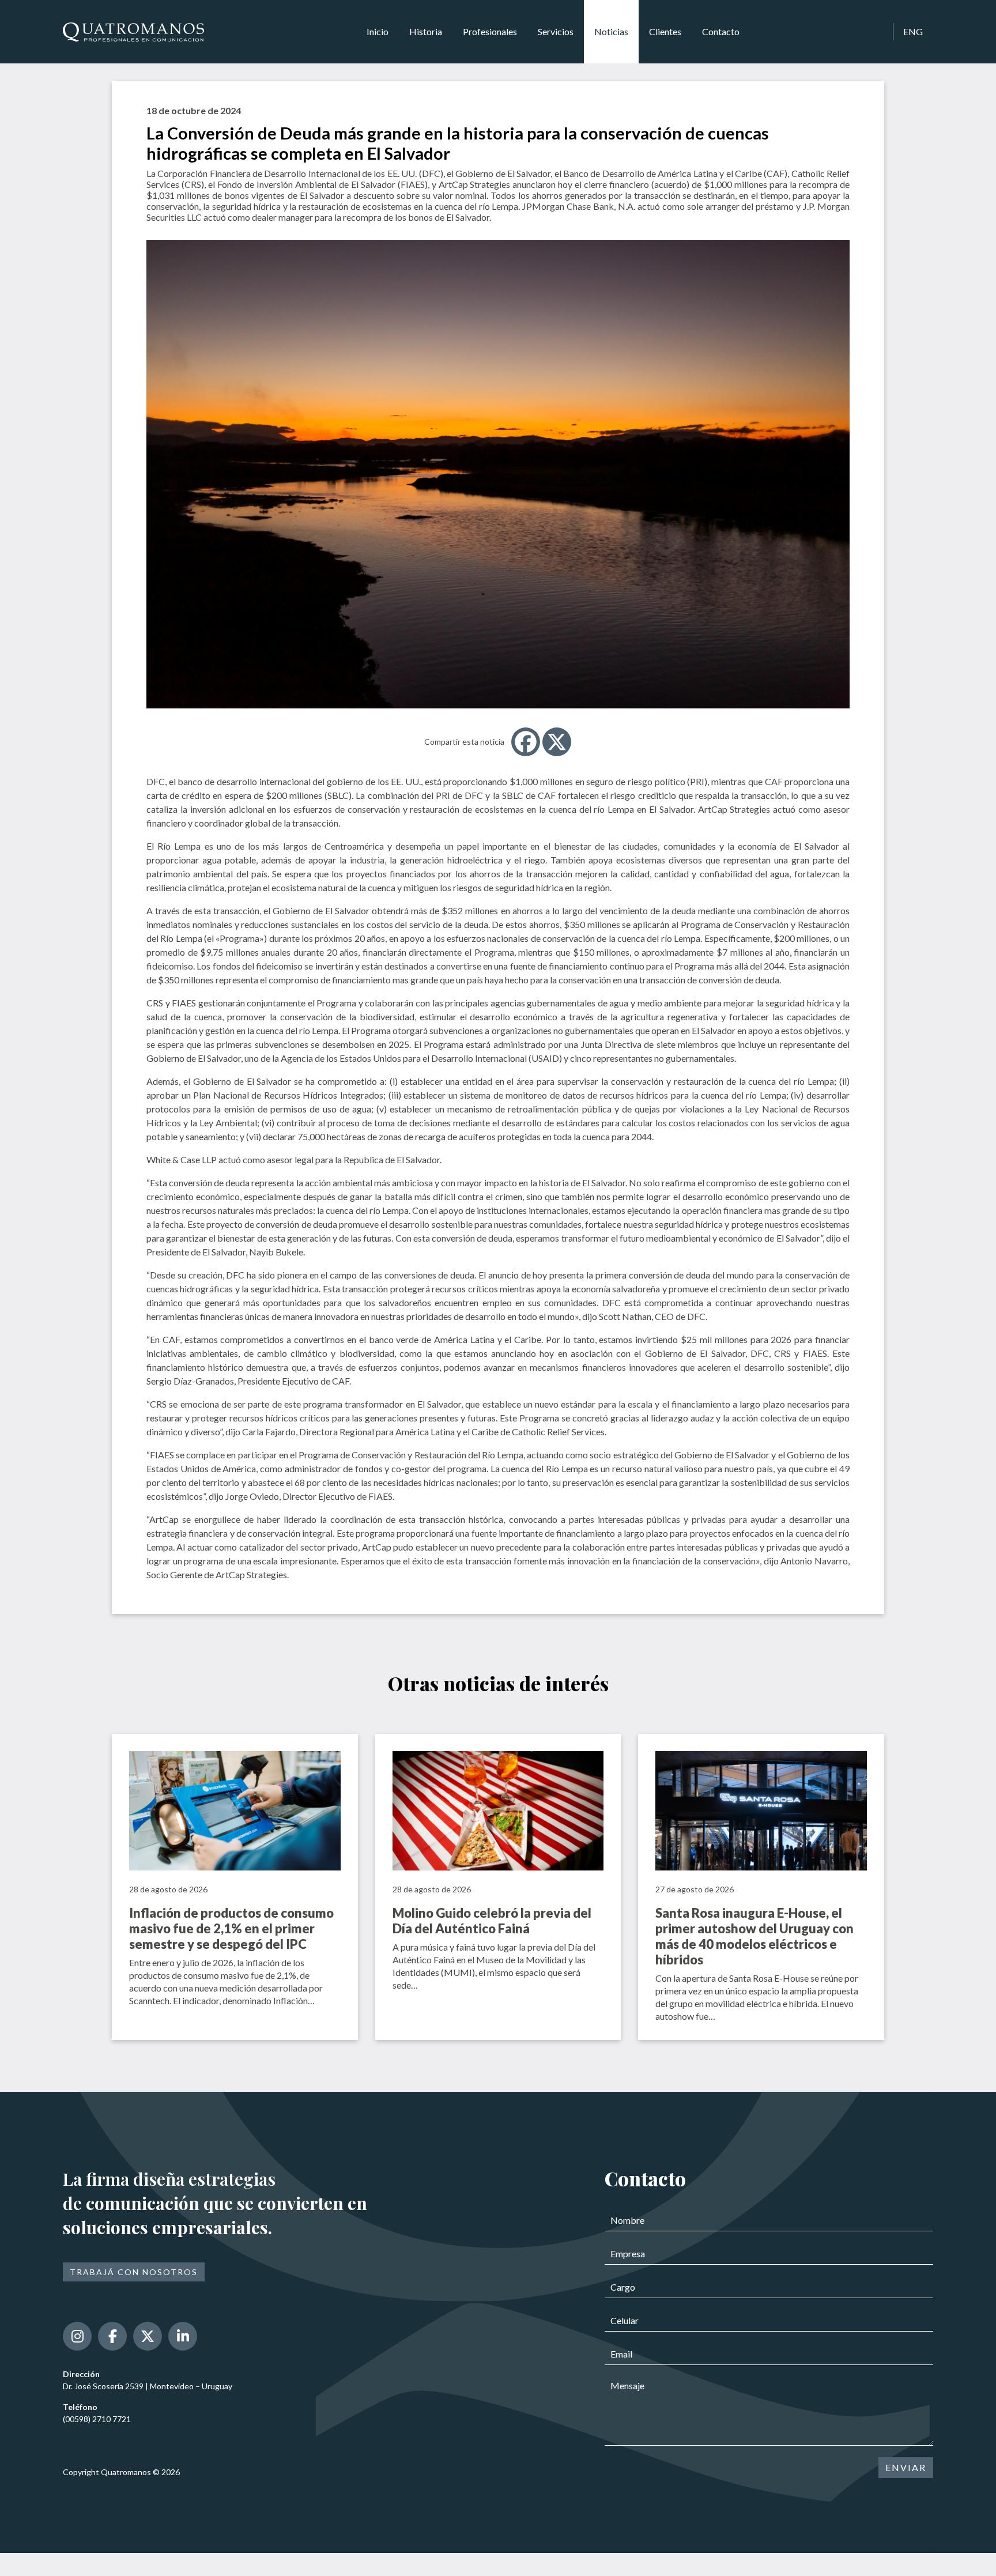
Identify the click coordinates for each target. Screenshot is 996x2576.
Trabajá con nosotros (134, 2272)
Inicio (378, 31)
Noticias (611, 31)
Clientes (665, 31)
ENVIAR (906, 2467)
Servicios (556, 31)
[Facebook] (526, 742)
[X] (557, 742)
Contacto (721, 31)
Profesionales (490, 31)
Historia (426, 31)
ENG (913, 31)
